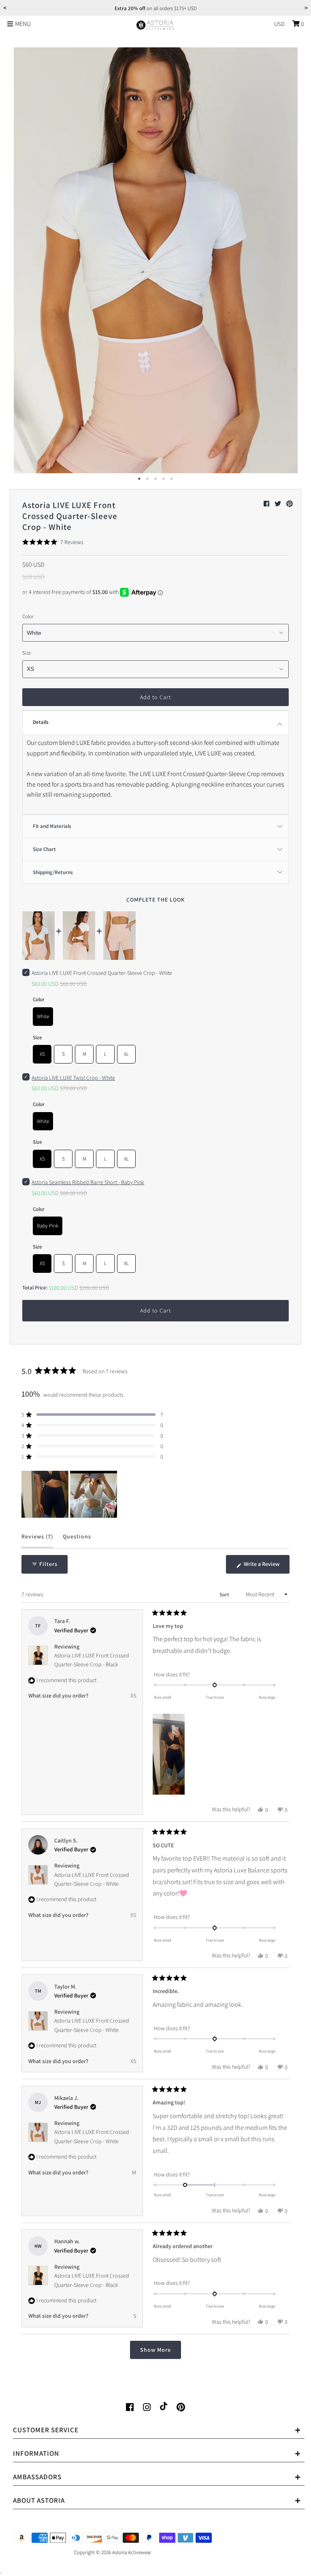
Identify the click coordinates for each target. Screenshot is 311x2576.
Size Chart (44, 849)
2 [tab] (147, 479)
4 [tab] (164, 479)
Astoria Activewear (132, 2552)
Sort (225, 1594)
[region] (70, 1494)
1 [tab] (139, 479)
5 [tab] (172, 479)
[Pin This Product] (290, 504)
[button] (53, 542)
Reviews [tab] (37, 1540)
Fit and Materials (52, 826)
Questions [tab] (77, 1540)
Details (41, 722)
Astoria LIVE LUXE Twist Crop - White (73, 1078)
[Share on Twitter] (278, 504)
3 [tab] (155, 479)
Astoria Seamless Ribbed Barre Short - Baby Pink (88, 1182)
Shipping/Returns (53, 872)
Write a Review (266, 1567)
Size (27, 653)
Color (28, 616)
